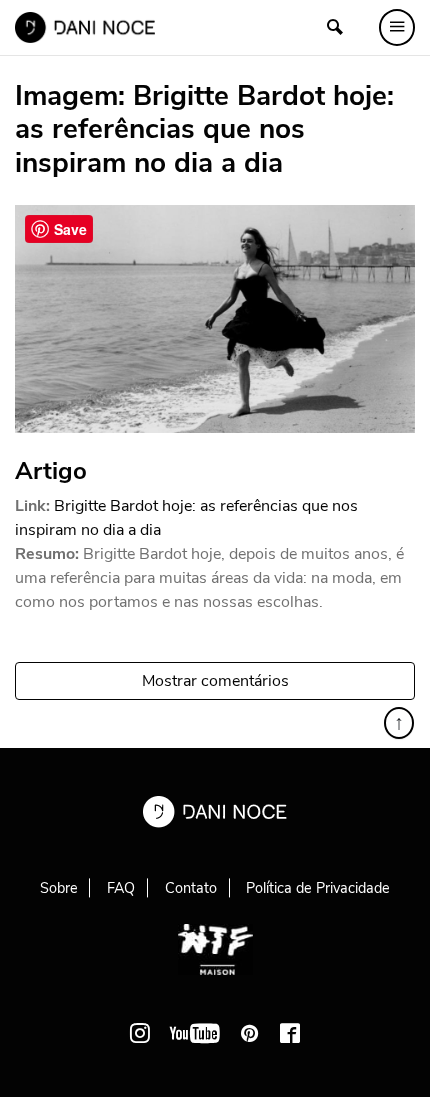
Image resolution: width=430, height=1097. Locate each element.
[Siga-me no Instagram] (140, 1033)
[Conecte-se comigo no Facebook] (290, 1033)
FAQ (121, 888)
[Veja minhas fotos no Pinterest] (250, 1033)
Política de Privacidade (318, 888)
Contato (191, 888)
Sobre (59, 888)
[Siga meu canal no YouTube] (195, 1033)
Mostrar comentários (215, 681)
